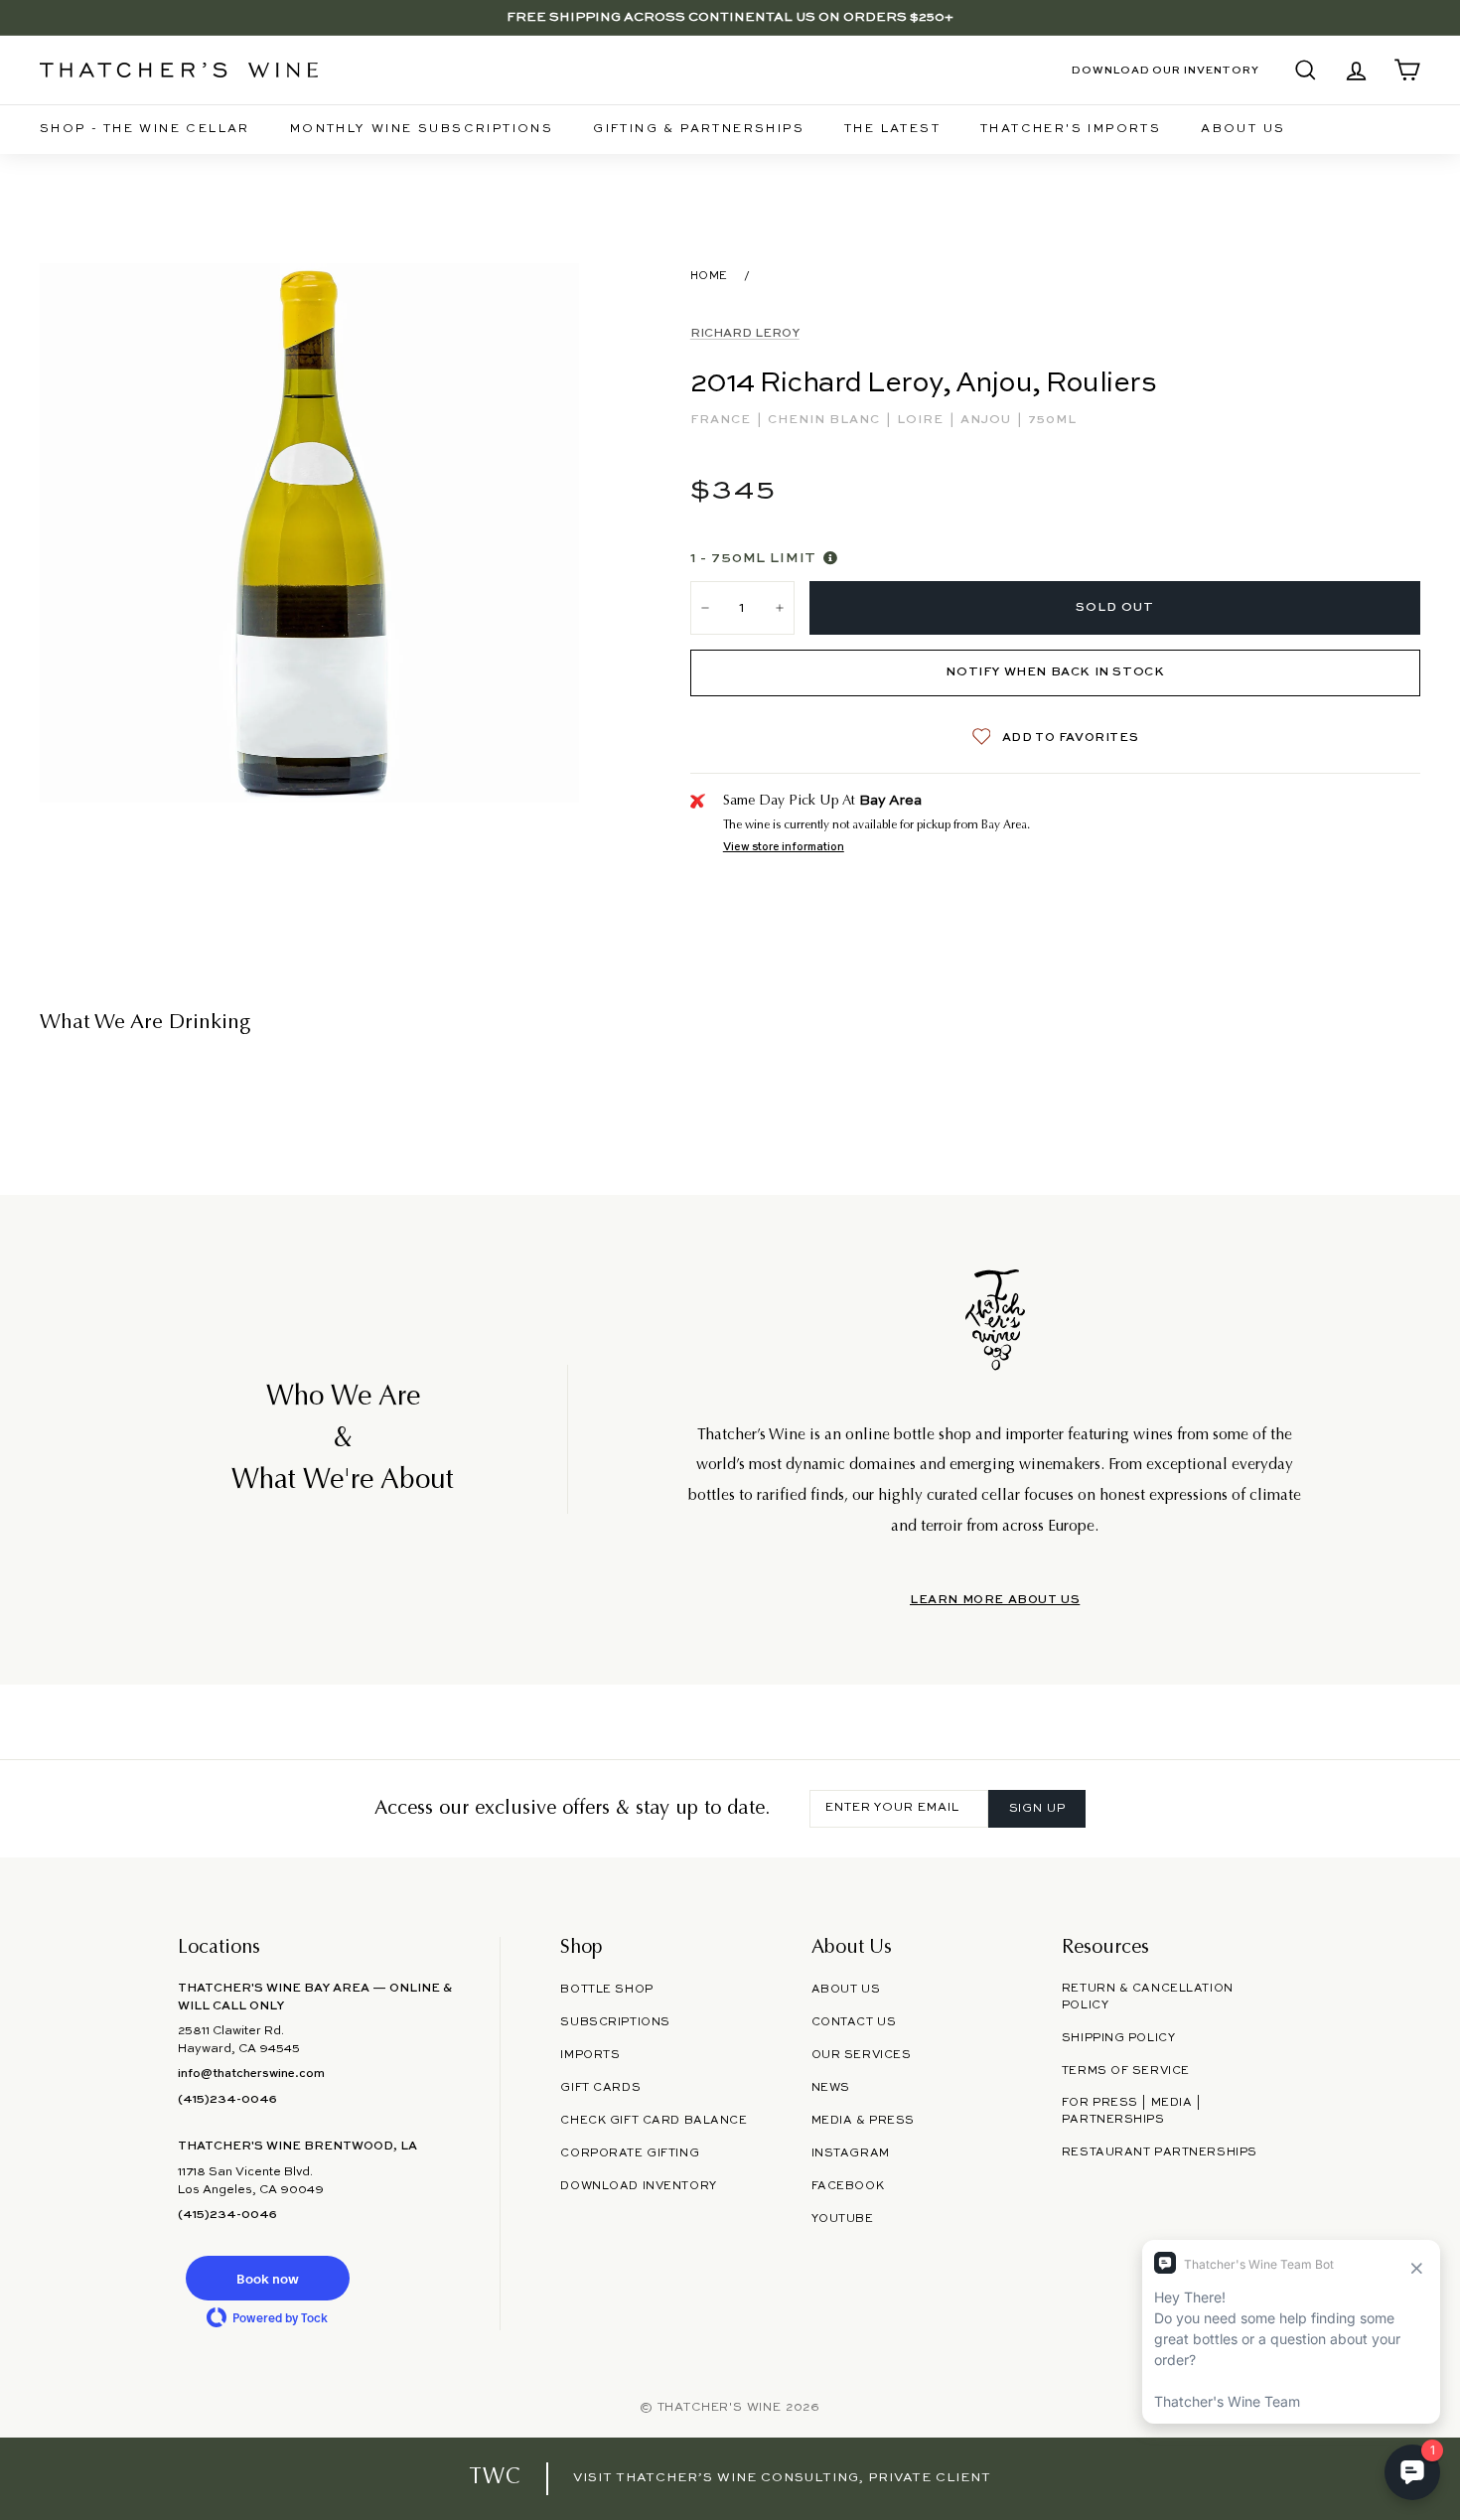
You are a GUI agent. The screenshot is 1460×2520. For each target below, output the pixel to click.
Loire (922, 420)
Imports (590, 2055)
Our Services (862, 2055)
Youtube (843, 2219)
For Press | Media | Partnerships (1132, 2111)
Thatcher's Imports (1071, 129)
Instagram (851, 2153)
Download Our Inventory (1166, 71)
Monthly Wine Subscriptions (422, 129)
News (831, 2088)
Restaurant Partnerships (1160, 2152)
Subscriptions (615, 2022)
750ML (1052, 420)
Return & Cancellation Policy (1148, 1997)
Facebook (848, 2186)
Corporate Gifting (630, 2153)
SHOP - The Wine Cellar (145, 129)
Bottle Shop (606, 1990)
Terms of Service (1126, 2071)
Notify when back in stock (1055, 672)
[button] (267, 2278)
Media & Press (863, 2121)
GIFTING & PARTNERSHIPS (699, 129)
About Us (1243, 129)
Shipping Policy (1118, 2038)
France (723, 420)
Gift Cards (600, 2088)
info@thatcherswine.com (251, 2074)
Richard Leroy (745, 334)
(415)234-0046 (227, 2100)
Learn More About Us (995, 1600)
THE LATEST (892, 129)
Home (709, 276)
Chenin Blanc (826, 420)
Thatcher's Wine (720, 2408)
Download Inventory (638, 2186)
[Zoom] (309, 533)
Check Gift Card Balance (654, 2121)
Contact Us (854, 2022)
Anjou (988, 420)
